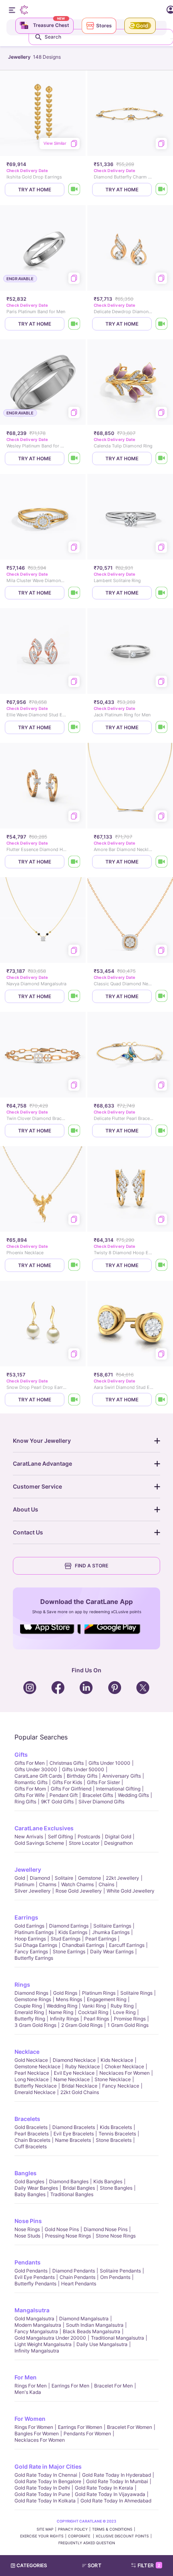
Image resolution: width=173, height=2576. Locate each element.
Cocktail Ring (93, 2012)
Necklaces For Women (125, 2073)
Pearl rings (96, 2019)
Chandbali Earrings (83, 1945)
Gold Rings (65, 1993)
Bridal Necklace (79, 2086)
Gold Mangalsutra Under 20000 (50, 2338)
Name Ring (61, 2012)
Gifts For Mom (30, 1789)
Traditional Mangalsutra (117, 2338)
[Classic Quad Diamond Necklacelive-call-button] (162, 996)
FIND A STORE (92, 1566)
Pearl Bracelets (32, 2134)
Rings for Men (31, 2386)
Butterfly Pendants (35, 2284)
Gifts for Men (30, 1763)
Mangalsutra (32, 2310)
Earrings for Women (80, 2427)
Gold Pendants (31, 2271)
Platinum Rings (99, 1993)
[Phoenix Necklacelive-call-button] (74, 1265)
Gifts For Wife (30, 1795)
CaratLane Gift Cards (38, 1776)
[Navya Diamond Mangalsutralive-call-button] (74, 996)
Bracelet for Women (130, 2427)
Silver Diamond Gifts (101, 1802)
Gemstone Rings (33, 1999)
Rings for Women (34, 2427)
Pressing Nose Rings (68, 2236)
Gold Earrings (29, 1926)
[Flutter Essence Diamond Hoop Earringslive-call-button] (74, 862)
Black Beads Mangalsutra (92, 2331)
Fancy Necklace (121, 2086)
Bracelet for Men (113, 2386)
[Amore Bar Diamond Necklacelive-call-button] (162, 862)
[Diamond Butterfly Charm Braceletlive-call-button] (162, 190)
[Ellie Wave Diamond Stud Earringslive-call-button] (74, 727)
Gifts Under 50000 (83, 1769)
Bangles (26, 2173)
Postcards (89, 1837)
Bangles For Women (37, 2433)
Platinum (24, 1884)
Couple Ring (28, 2006)
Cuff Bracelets (31, 2146)
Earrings (26, 1917)
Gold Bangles (29, 2181)
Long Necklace (32, 2079)
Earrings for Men (70, 2386)
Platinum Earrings (34, 1932)
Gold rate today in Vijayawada (110, 2494)
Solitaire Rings (136, 1993)
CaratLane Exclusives (44, 1828)
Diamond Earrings (69, 1926)
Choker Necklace (124, 2066)
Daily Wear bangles (36, 2188)
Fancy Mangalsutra (36, 2331)
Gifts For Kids (67, 1782)
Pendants (28, 2262)
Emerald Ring (29, 2012)
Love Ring (124, 2012)
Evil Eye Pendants (35, 2277)
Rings (22, 1984)
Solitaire (64, 1878)
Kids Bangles (108, 2181)
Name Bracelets (73, 2140)
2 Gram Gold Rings (82, 2025)
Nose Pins (28, 2221)
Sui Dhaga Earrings (36, 1945)
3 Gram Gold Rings (35, 2025)
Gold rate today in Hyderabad (116, 2475)
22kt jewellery (123, 1878)
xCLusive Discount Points (122, 2536)
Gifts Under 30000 (36, 1769)
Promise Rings (130, 2019)
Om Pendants (115, 2277)
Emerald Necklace (35, 2092)
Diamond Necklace (74, 2060)
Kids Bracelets (116, 2127)
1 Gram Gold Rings (128, 2025)
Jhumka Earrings (111, 1932)
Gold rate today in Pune (42, 2494)
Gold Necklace (31, 2060)
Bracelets (27, 2119)
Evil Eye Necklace (74, 2073)
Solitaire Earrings (112, 1926)
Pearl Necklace (32, 2073)
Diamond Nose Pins (106, 2229)
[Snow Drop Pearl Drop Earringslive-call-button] (74, 1400)
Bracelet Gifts (98, 1795)
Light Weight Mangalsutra (43, 2344)
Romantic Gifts (31, 1782)
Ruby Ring (122, 2006)
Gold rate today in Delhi (42, 2488)
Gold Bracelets (31, 2127)
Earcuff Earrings (127, 1945)
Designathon (118, 1843)
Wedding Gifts (133, 1795)
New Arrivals (29, 1837)
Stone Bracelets (114, 2140)
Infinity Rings (64, 2019)
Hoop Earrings (30, 1939)
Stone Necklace (113, 2079)
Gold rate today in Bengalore (48, 2481)
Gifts (21, 1755)
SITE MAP (45, 2529)
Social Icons (50, 1635)
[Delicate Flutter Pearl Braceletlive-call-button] (162, 1131)
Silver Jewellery (33, 1891)
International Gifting (118, 1789)
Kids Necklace (117, 2060)
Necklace (27, 2052)
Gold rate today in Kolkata (45, 2501)
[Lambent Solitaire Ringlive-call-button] (162, 593)
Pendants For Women (87, 2433)
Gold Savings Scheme (39, 1843)
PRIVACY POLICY (73, 2529)
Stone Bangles (116, 2188)
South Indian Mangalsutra (95, 2325)
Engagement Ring (107, 1999)
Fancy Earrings (31, 1951)
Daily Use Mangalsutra (102, 2344)
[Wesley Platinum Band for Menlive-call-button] (74, 458)
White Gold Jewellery (131, 1891)
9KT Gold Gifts (57, 1802)
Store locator (84, 1843)
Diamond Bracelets (74, 2127)
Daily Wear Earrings (112, 1951)
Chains (106, 1884)
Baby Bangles (30, 2194)
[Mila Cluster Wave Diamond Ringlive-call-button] (74, 593)
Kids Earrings (73, 1932)
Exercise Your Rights (42, 2536)
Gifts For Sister (103, 1782)
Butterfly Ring (30, 2019)
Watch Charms (77, 1884)
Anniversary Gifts (122, 1776)
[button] (95, 2566)
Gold (20, 1878)
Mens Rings (69, 1999)
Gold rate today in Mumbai (117, 2481)
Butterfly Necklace (36, 2086)
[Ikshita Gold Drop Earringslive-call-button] (74, 190)
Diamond (40, 1878)
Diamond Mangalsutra (84, 2319)
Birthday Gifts (82, 1776)
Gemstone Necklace (37, 2066)
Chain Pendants (77, 2277)
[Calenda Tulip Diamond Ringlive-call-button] (162, 458)
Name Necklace (72, 2079)
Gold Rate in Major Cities (48, 2466)
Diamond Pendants (74, 2271)
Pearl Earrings (101, 1939)
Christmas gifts (67, 1763)
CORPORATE (80, 2536)
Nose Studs (27, 2236)
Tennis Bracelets (117, 2134)
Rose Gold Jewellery (79, 1891)
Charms (48, 1884)
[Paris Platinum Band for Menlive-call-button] (74, 324)
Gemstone (90, 1878)
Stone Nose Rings (116, 2236)
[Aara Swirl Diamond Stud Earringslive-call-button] (162, 1400)
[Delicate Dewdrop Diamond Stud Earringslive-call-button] (162, 324)
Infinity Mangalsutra (37, 2351)
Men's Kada (28, 2392)
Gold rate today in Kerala (104, 2488)
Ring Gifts (25, 1802)
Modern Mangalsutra (38, 2325)
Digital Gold (118, 1837)
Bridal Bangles (79, 2188)
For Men (26, 2377)
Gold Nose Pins (62, 2229)
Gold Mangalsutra (34, 2319)
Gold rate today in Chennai (46, 2475)
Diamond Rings (31, 1993)
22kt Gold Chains (80, 2092)
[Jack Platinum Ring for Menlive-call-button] (162, 727)
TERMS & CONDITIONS (112, 2529)
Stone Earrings (69, 1951)
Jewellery (28, 1869)
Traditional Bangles (72, 2194)
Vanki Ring (94, 2006)
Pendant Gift (64, 1795)
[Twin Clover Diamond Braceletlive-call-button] (74, 1131)
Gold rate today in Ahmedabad (116, 2501)
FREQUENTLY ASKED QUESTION (87, 2543)
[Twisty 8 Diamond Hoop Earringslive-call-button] (162, 1265)
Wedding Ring (62, 2006)
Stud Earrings (66, 1939)
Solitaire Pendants (120, 2271)
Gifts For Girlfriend (71, 1789)
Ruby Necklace (82, 2066)
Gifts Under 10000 (109, 1763)
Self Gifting (60, 1837)
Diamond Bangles (69, 2181)
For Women (30, 2419)
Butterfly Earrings (34, 1958)
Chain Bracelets (32, 2140)
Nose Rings (27, 2229)
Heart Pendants (79, 2284)
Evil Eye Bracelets (74, 2134)
